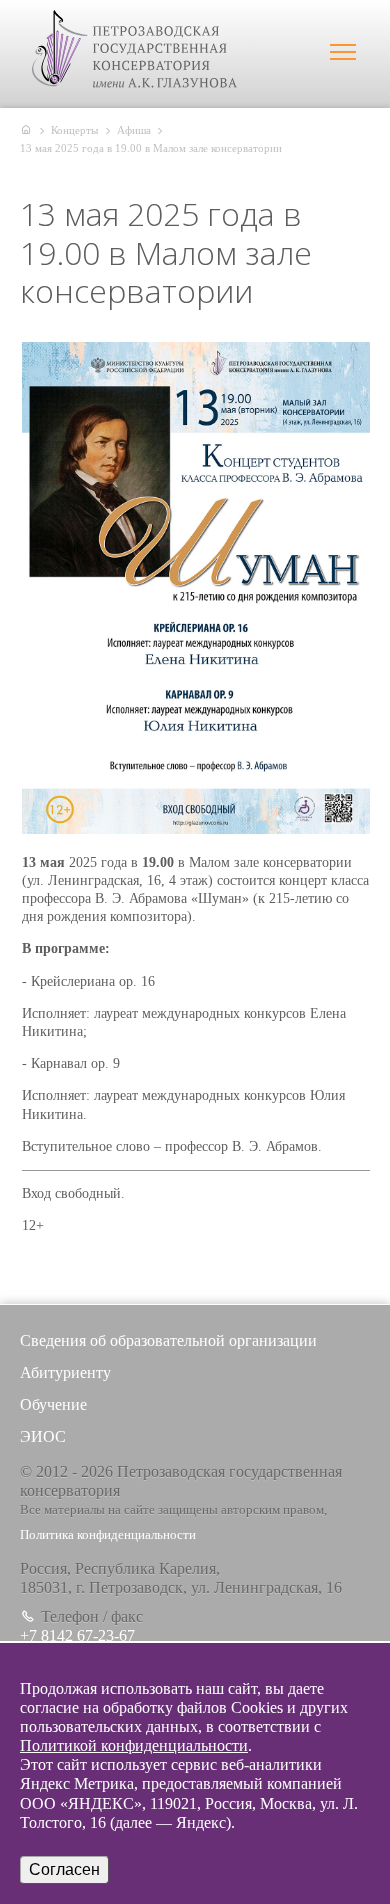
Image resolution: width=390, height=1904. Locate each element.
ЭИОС (43, 1436)
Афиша (134, 130)
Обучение (53, 1404)
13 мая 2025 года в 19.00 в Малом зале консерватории (151, 148)
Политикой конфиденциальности (134, 1745)
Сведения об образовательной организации (168, 1340)
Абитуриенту (65, 1372)
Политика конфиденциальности (108, 1535)
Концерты (74, 130)
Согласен (64, 1869)
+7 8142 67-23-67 (77, 1635)
